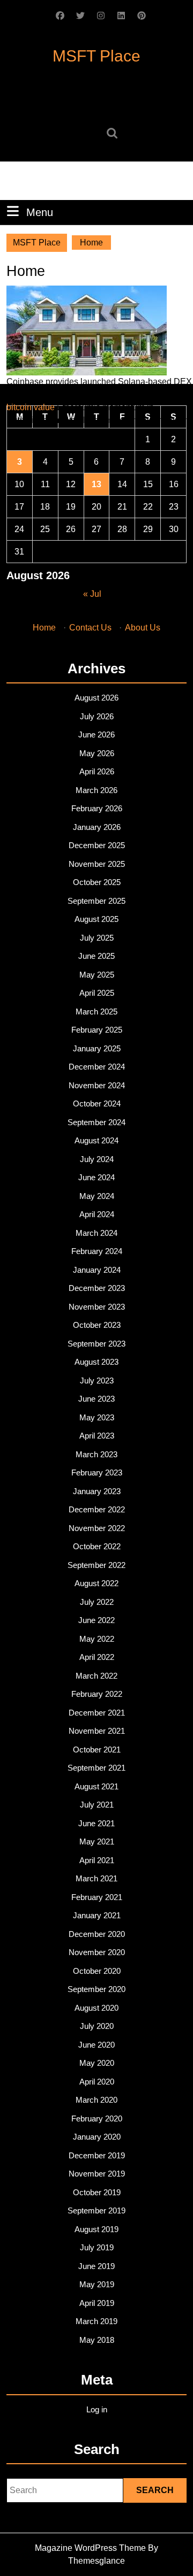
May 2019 (97, 2284)
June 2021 (96, 1823)
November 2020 (97, 1952)
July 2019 (97, 2247)
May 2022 (97, 1639)
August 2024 (96, 1140)
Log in (97, 2409)
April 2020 (97, 2082)
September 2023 (96, 1344)
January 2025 (97, 1048)
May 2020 (97, 2063)
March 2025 (96, 1012)
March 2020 (96, 2100)
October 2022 (97, 1546)
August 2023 (96, 1362)
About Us (143, 628)
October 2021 (97, 1750)
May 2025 (97, 975)
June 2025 (96, 956)
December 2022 (97, 1509)
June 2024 (96, 1177)
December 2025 (97, 845)
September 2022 (96, 1565)
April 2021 (97, 1860)
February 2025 (97, 1030)
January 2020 (97, 2137)
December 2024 (97, 1067)
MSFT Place (96, 56)
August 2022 (96, 1583)
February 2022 (97, 1694)
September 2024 (96, 1122)
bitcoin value (31, 407)
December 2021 (97, 1713)
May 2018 (97, 2340)
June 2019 (96, 2266)
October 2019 (97, 2192)
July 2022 (97, 1602)
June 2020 (96, 2045)
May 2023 (97, 1417)
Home (44, 628)
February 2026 (97, 808)
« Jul (92, 594)
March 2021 (96, 1878)
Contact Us (90, 628)
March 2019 (96, 2321)
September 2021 (96, 1768)
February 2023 (97, 1472)
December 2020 (97, 1934)
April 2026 (97, 771)
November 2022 (97, 1528)
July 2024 (97, 1159)
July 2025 (97, 938)
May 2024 (97, 1196)
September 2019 (96, 2210)
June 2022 (96, 1620)
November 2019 (97, 2174)
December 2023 (97, 1288)
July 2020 (97, 2026)
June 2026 (96, 735)
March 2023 (96, 1454)
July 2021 (97, 1805)
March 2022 (96, 1676)
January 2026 (97, 827)
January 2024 (97, 1270)
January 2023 (97, 1491)
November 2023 (97, 1307)
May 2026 (97, 753)
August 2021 (96, 1786)
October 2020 (97, 1971)
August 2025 (96, 919)
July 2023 (97, 1381)
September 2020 (96, 1989)
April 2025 (97, 993)
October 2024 (97, 1104)
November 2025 (97, 864)
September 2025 (96, 901)
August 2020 (96, 2008)
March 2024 (96, 1233)
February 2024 (97, 1251)
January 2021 (97, 1915)
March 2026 (96, 790)
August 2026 (96, 698)
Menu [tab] (40, 212)
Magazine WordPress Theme (90, 2548)
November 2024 (97, 1085)
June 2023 (96, 1399)
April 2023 (97, 1436)
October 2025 (97, 882)
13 (96, 484)
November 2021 (97, 1731)
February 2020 (97, 2119)
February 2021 (97, 1897)
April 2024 (97, 1214)
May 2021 (97, 1841)
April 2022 (97, 1657)
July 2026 (97, 716)
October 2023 (97, 1325)
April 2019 (97, 2303)
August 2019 (96, 2229)
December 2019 (97, 2155)
